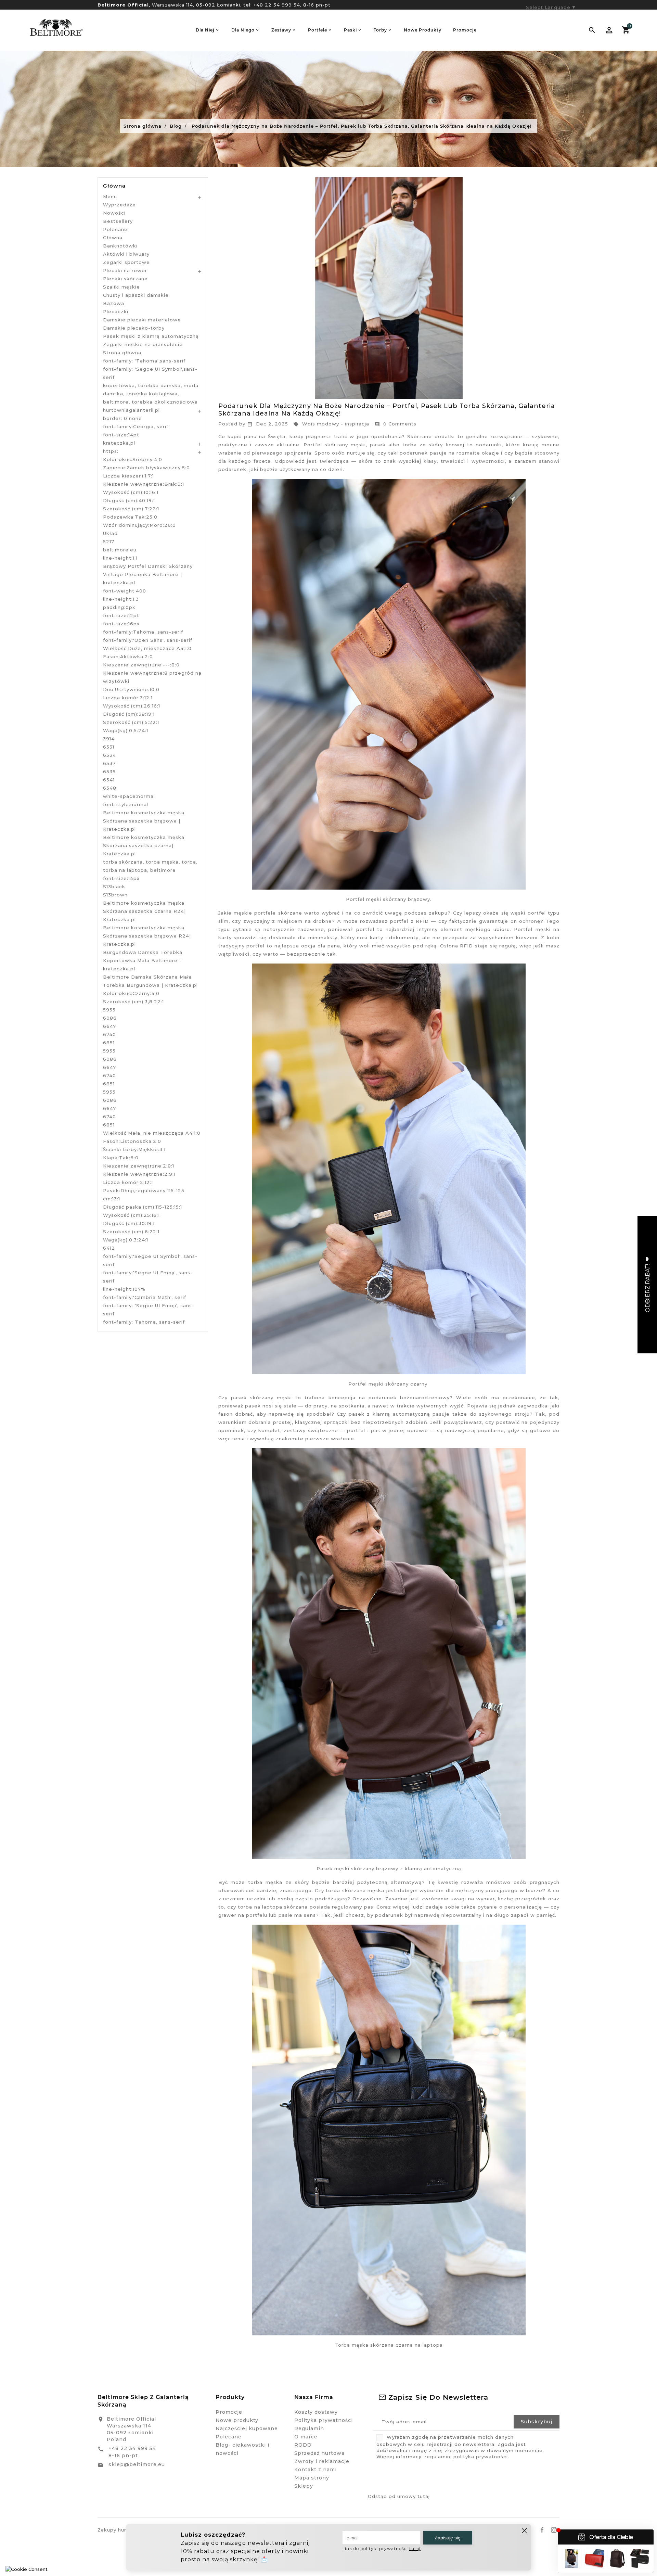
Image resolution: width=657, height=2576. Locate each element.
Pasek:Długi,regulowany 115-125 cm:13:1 (144, 1195)
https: (111, 451)
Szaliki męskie (121, 287)
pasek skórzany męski (261, 1398)
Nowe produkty (237, 2420)
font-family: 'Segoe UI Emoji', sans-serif (149, 1310)
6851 (109, 1043)
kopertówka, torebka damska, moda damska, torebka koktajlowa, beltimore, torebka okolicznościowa (151, 394)
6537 (109, 763)
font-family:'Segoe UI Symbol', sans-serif (150, 1260)
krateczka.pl (119, 443)
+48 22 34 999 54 (277, 5)
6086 (110, 1018)
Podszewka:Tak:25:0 (130, 517)
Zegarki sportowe (126, 262)
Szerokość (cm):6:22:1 (131, 1232)
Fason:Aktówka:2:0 (128, 656)
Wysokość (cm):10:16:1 (131, 492)
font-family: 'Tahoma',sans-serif (144, 361)
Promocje (229, 2412)
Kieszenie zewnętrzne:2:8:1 (139, 1166)
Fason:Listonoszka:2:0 (132, 1141)
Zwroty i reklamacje (322, 2461)
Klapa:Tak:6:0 (121, 1158)
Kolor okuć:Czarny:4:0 (131, 993)
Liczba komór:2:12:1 (128, 1182)
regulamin (437, 2457)
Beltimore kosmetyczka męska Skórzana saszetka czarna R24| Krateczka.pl (144, 911)
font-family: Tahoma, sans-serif (144, 1322)
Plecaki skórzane (125, 279)
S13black (114, 887)
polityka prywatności (481, 2457)
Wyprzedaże (119, 205)
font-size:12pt (121, 615)
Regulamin (309, 2428)
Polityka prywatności (324, 2420)
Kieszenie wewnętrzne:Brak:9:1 (144, 484)
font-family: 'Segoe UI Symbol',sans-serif (150, 373)
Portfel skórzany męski (335, 445)
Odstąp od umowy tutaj (399, 2496)
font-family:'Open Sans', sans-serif (148, 640)
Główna (114, 186)
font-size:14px (121, 878)
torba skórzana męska (355, 1890)
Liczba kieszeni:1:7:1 (128, 476)
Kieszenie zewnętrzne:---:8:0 (141, 665)
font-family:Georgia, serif (136, 426)
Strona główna (122, 353)
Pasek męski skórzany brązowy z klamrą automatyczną (389, 1869)
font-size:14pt (121, 435)
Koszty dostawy (316, 2412)
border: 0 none (123, 418)
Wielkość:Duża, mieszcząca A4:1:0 (147, 648)
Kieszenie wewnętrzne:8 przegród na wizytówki (152, 677)
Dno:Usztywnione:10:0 (131, 689)
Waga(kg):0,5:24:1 (126, 730)
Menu (110, 196)
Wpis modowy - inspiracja (331, 424)
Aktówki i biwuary (126, 254)
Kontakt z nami (315, 2470)
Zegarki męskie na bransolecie (143, 344)
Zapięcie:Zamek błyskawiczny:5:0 (146, 468)
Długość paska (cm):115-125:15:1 (143, 1207)
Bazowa (114, 303)
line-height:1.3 (121, 599)
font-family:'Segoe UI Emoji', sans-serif (148, 1277)
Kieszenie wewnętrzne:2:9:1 (139, 1174)
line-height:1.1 (120, 558)
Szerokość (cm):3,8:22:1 (133, 1002)
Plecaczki (116, 311)
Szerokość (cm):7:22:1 (131, 509)
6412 (109, 1248)
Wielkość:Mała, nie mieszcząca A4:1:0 (152, 1133)
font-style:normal (126, 804)
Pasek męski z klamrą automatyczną (151, 336)
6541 (109, 780)
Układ (110, 533)
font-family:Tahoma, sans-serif (143, 632)
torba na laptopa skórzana (273, 1907)
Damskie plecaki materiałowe (142, 320)
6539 (109, 771)
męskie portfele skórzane (268, 913)
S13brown (115, 895)
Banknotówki (120, 246)
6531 (109, 747)
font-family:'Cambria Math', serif (145, 1297)
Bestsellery (118, 221)
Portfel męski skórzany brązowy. (389, 899)
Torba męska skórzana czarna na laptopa (389, 2345)
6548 (110, 788)
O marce (306, 2437)
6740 (109, 1034)
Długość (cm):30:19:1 (129, 1223)
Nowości (114, 213)
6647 (109, 1026)
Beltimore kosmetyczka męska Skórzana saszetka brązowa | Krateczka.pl (144, 821)
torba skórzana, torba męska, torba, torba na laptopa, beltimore (150, 866)
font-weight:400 (125, 591)
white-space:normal (129, 796)
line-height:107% (124, 1289)
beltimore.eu (120, 550)
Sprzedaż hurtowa (319, 2453)
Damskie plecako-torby (134, 328)
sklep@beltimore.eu (137, 2464)
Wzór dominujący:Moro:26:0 (139, 525)
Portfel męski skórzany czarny (388, 1384)
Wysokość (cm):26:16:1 (132, 706)
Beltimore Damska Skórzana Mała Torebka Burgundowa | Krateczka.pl (150, 981)
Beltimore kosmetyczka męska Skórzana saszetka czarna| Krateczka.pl (144, 845)
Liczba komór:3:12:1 (128, 698)
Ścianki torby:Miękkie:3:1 (134, 1149)
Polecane (115, 229)
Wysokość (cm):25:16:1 (131, 1215)
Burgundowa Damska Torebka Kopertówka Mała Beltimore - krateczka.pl (143, 960)
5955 (109, 1010)
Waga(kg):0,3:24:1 (126, 1240)
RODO (303, 2445)
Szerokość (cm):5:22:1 (131, 722)
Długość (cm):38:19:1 (129, 714)
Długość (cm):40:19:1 (129, 500)
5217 (109, 541)
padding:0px (119, 607)
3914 (109, 739)
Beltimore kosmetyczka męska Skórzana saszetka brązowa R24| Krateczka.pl (147, 936)
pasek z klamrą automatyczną (389, 1414)
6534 (109, 755)
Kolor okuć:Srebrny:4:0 (133, 459)
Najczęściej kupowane (247, 2428)
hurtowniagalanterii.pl (131, 410)
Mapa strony (312, 2478)
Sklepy (304, 2486)
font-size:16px (121, 624)
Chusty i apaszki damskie (136, 295)
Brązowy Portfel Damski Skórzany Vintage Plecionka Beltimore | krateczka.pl (148, 574)
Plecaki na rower (125, 270)
